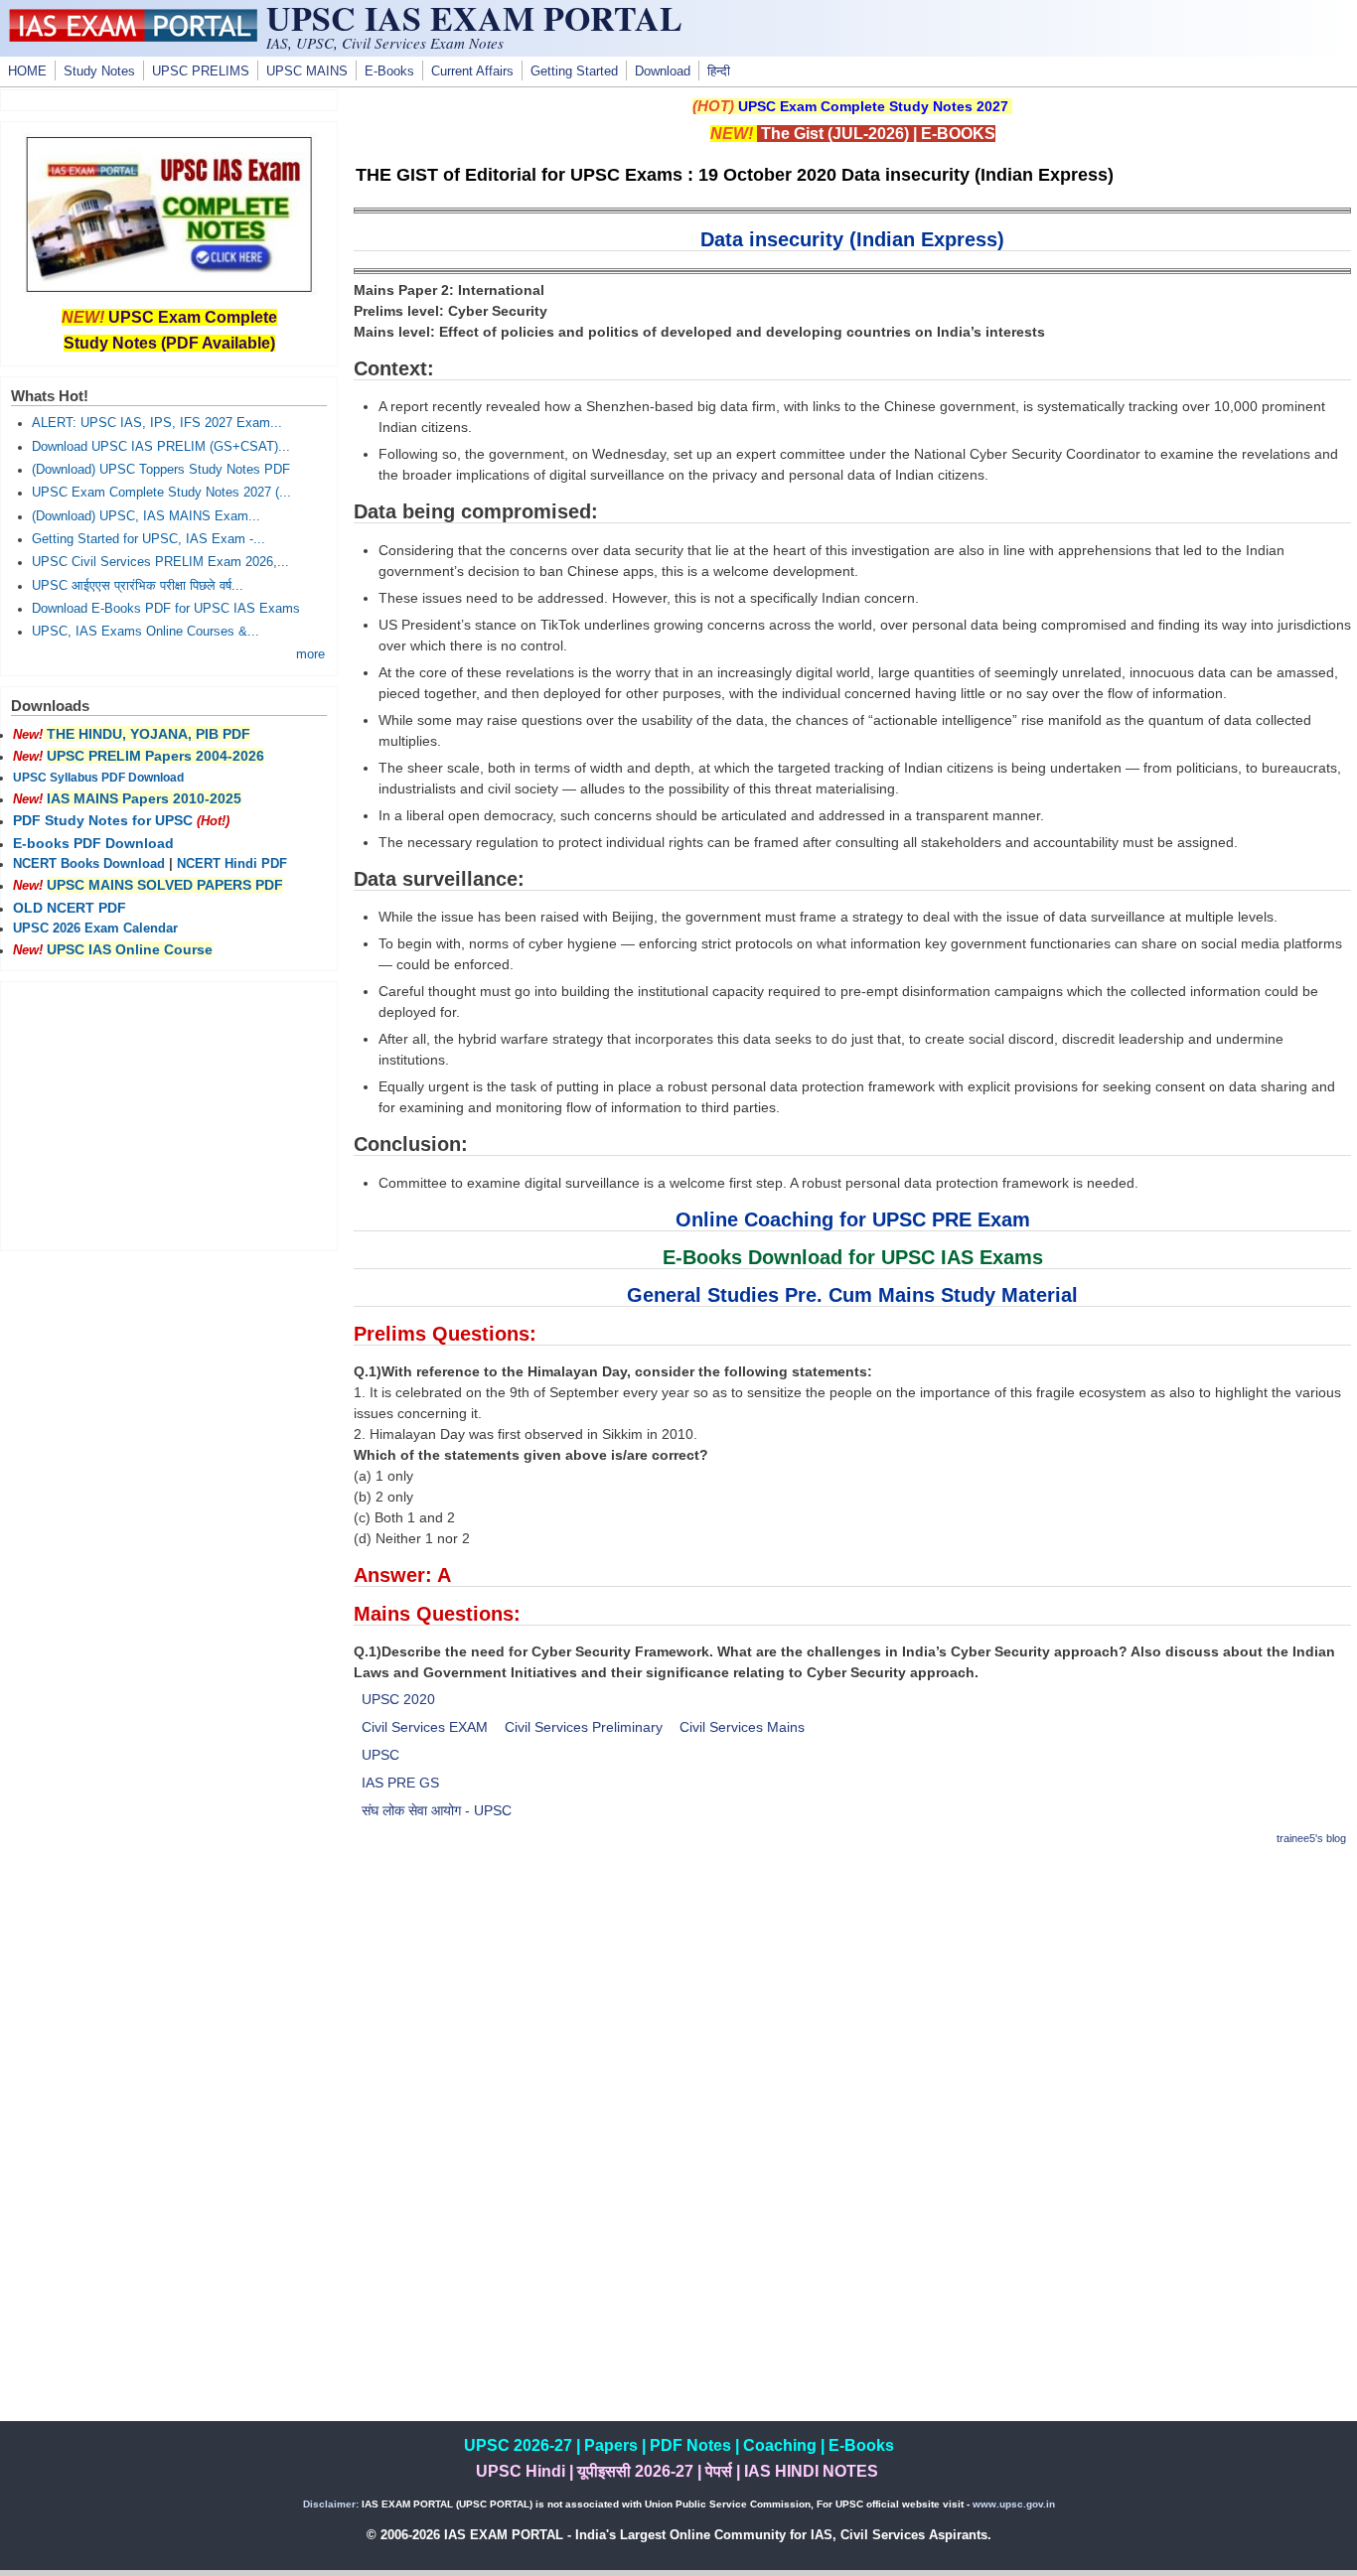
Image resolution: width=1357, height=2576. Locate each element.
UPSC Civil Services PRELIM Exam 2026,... (160, 562)
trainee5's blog (1311, 1838)
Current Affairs (472, 72)
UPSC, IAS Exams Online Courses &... (146, 632)
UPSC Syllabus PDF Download (98, 778)
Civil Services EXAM (425, 1727)
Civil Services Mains (742, 1727)
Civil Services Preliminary (584, 1727)
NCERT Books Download (89, 864)
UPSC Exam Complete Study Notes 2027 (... (161, 493)
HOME (27, 72)
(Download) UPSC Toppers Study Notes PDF (161, 470)
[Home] (133, 37)
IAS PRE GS (400, 1783)
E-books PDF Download (93, 843)
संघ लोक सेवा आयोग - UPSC (437, 1810)
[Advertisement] (852, 2004)
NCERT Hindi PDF (232, 864)
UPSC (380, 1755)
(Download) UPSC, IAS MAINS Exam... (146, 516)
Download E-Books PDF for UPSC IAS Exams (166, 609)
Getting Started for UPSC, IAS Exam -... (149, 539)
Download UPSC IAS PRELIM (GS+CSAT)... (161, 447)
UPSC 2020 (398, 1699)
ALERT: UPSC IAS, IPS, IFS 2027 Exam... (157, 423)
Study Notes (99, 72)
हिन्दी (719, 72)
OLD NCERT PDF (70, 908)
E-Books (389, 72)
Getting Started (574, 72)
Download (663, 72)
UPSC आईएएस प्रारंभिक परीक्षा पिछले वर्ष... (138, 586)
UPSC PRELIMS (201, 72)
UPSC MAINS (307, 72)
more (310, 654)
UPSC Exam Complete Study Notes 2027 (873, 106)
